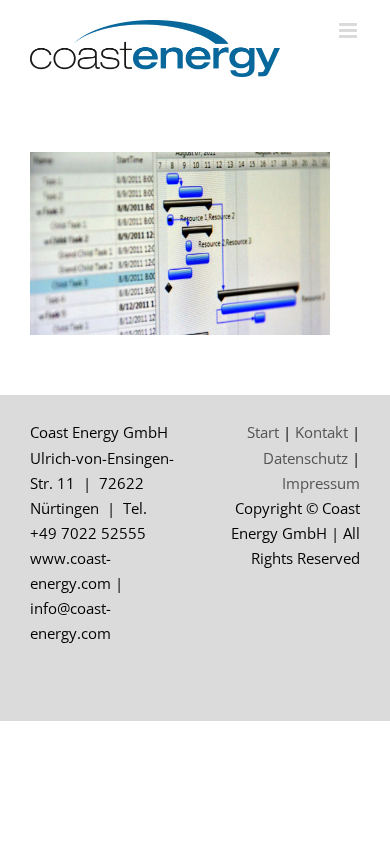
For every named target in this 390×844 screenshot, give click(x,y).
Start (263, 432)
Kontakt (321, 432)
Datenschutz (305, 458)
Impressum (321, 483)
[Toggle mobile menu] (349, 30)
